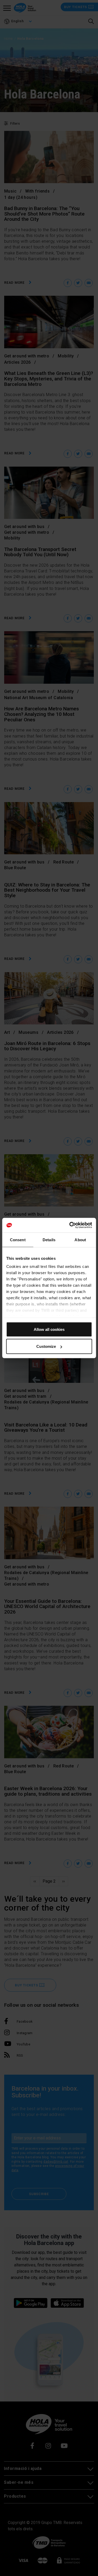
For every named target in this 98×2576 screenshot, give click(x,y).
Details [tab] (49, 1240)
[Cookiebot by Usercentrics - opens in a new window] (70, 1225)
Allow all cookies (49, 1329)
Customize (46, 1346)
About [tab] (80, 1240)
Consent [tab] (18, 1240)
